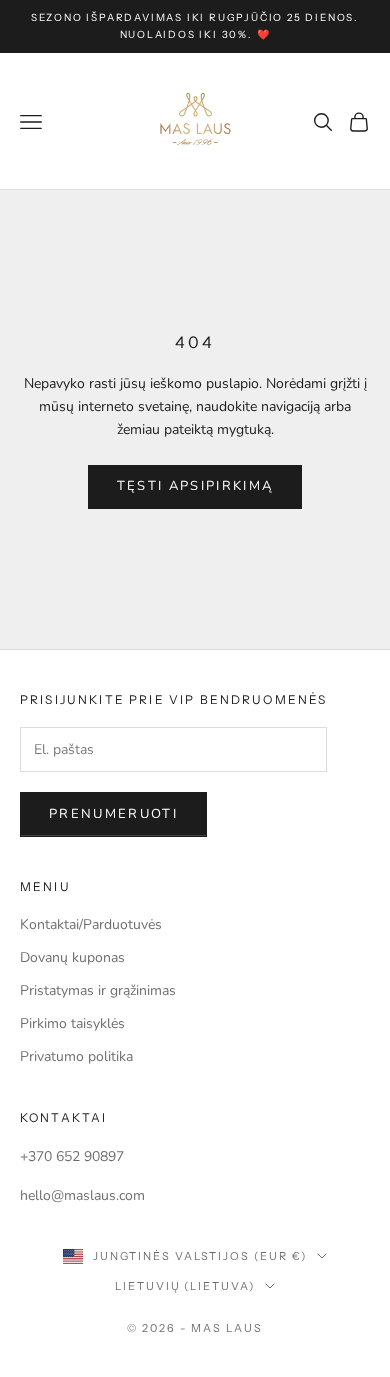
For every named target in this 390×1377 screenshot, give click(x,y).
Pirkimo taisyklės (72, 1023)
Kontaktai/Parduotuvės (91, 924)
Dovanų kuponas (72, 957)
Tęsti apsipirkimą (195, 486)
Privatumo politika (76, 1056)
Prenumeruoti (113, 814)
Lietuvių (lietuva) (185, 1286)
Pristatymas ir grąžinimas (98, 990)
